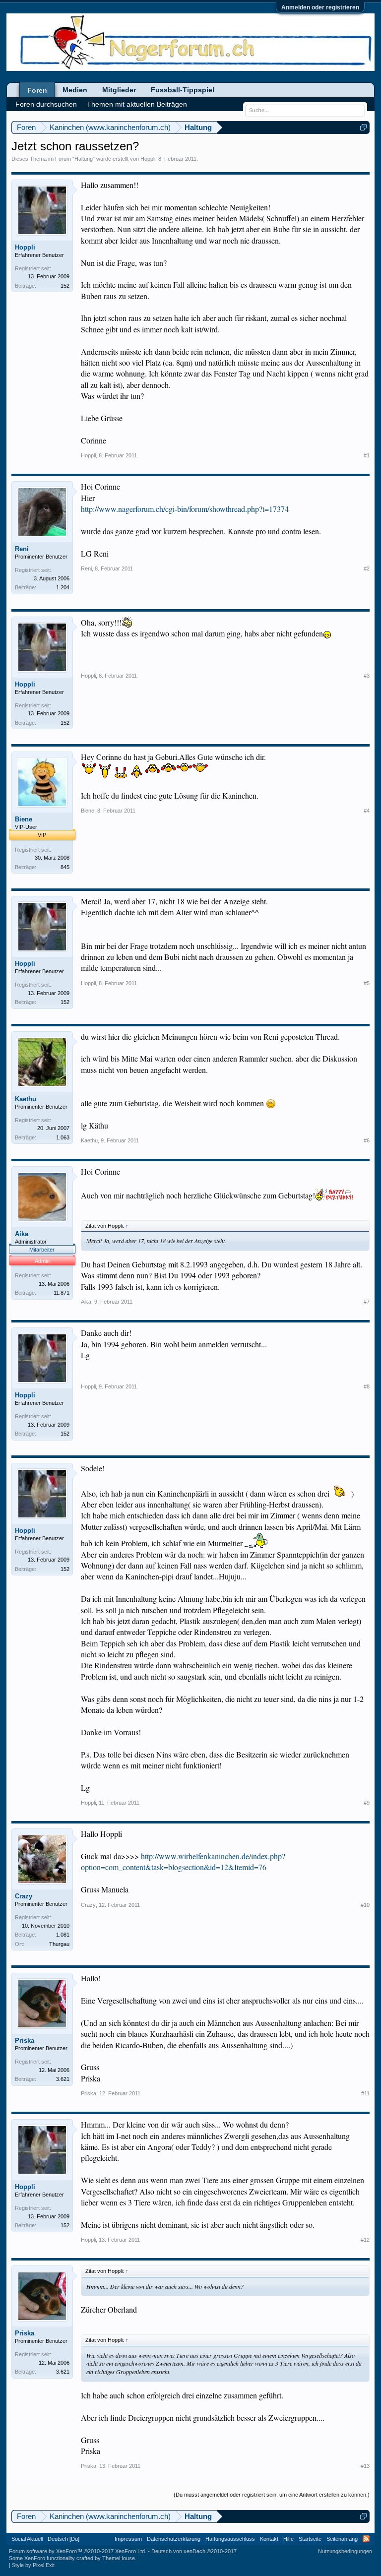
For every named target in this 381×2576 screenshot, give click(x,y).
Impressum (128, 2539)
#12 (365, 2240)
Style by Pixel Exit (33, 2565)
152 (65, 286)
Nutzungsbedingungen (345, 2551)
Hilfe (288, 2539)
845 (65, 867)
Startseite (310, 2539)
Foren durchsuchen (46, 104)
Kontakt (269, 2539)
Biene (24, 819)
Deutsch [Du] (63, 2539)
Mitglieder (119, 90)
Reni (22, 549)
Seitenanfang (342, 2539)
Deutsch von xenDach (194, 2551)
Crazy (24, 1896)
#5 (367, 983)
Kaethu (26, 1099)
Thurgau (59, 1944)
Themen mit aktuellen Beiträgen (137, 104)
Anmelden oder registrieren (320, 7)
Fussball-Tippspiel (183, 90)
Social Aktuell (27, 2539)
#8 (367, 1386)
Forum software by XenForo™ (78, 2551)
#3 (367, 676)
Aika (22, 1234)
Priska (25, 2041)
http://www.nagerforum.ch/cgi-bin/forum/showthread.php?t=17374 (185, 509)
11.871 (62, 1293)
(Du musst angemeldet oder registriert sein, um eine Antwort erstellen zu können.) (272, 2495)
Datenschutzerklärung (174, 2539)
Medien (75, 90)
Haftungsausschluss (230, 2539)
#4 (367, 811)
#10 (365, 1905)
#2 (367, 568)
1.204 (63, 587)
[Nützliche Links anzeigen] (363, 127)
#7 (367, 1302)
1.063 (63, 1137)
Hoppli (148, 159)
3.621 (63, 2079)
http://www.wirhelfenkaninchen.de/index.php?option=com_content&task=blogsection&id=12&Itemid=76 (183, 1861)
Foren (37, 90)
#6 (367, 1140)
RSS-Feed (366, 2539)
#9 (367, 1803)
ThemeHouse (119, 2558)
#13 (365, 2466)
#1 (367, 455)
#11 (365, 2093)
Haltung (84, 159)
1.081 (63, 1935)
